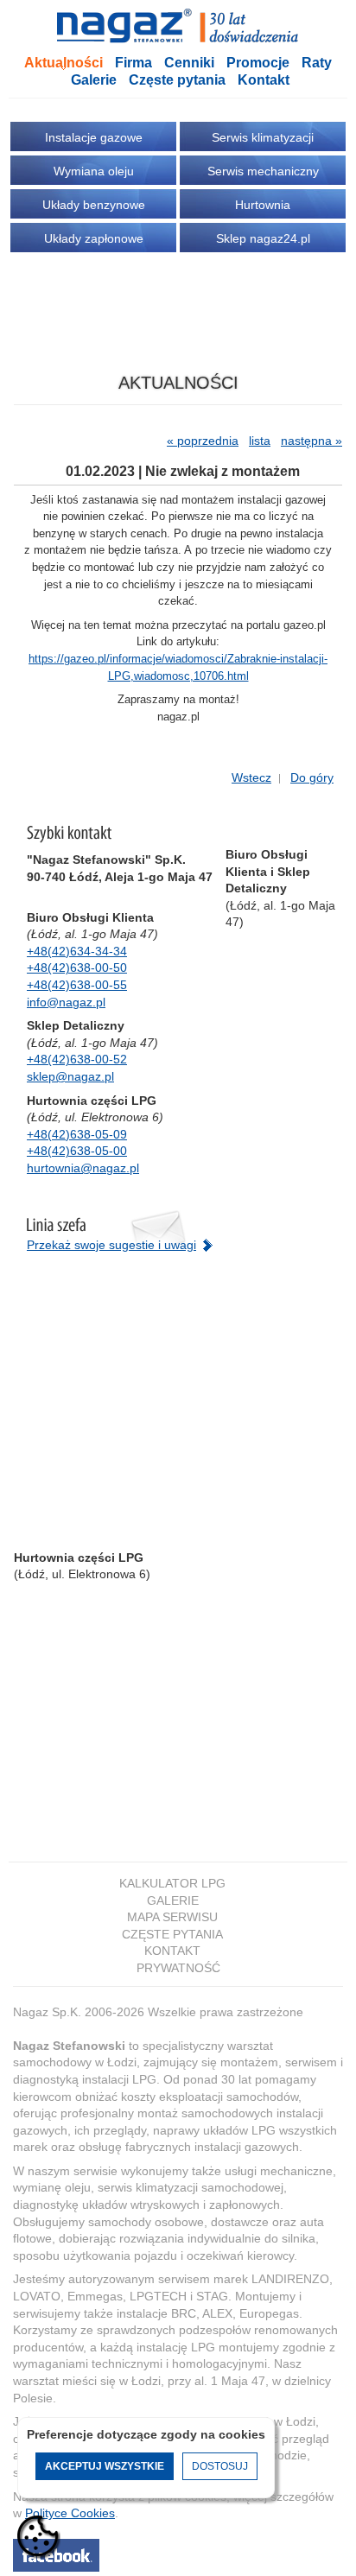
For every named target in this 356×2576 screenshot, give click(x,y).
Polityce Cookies (70, 2513)
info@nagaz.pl (66, 1002)
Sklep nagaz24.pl (263, 238)
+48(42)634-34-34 (77, 951)
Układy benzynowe (94, 205)
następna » (311, 441)
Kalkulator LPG (172, 1883)
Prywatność (178, 1968)
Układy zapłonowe (94, 238)
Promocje (258, 63)
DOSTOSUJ (220, 2466)
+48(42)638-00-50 (77, 968)
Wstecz (251, 777)
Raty (317, 63)
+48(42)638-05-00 (77, 1151)
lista (260, 441)
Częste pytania (177, 80)
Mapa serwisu (172, 1917)
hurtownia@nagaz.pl (83, 1168)
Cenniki (189, 63)
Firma (133, 63)
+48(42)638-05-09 (77, 1134)
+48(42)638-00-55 (77, 985)
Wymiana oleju (94, 171)
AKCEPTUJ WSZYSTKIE (105, 2466)
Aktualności (64, 63)
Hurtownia (263, 205)
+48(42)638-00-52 (77, 1059)
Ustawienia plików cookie (39, 2537)
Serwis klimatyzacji (263, 137)
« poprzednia (203, 441)
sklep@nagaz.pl (70, 1076)
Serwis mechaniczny (263, 171)
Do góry (312, 777)
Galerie (94, 80)
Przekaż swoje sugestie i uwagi (111, 1245)
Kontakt (264, 80)
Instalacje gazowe (94, 137)
